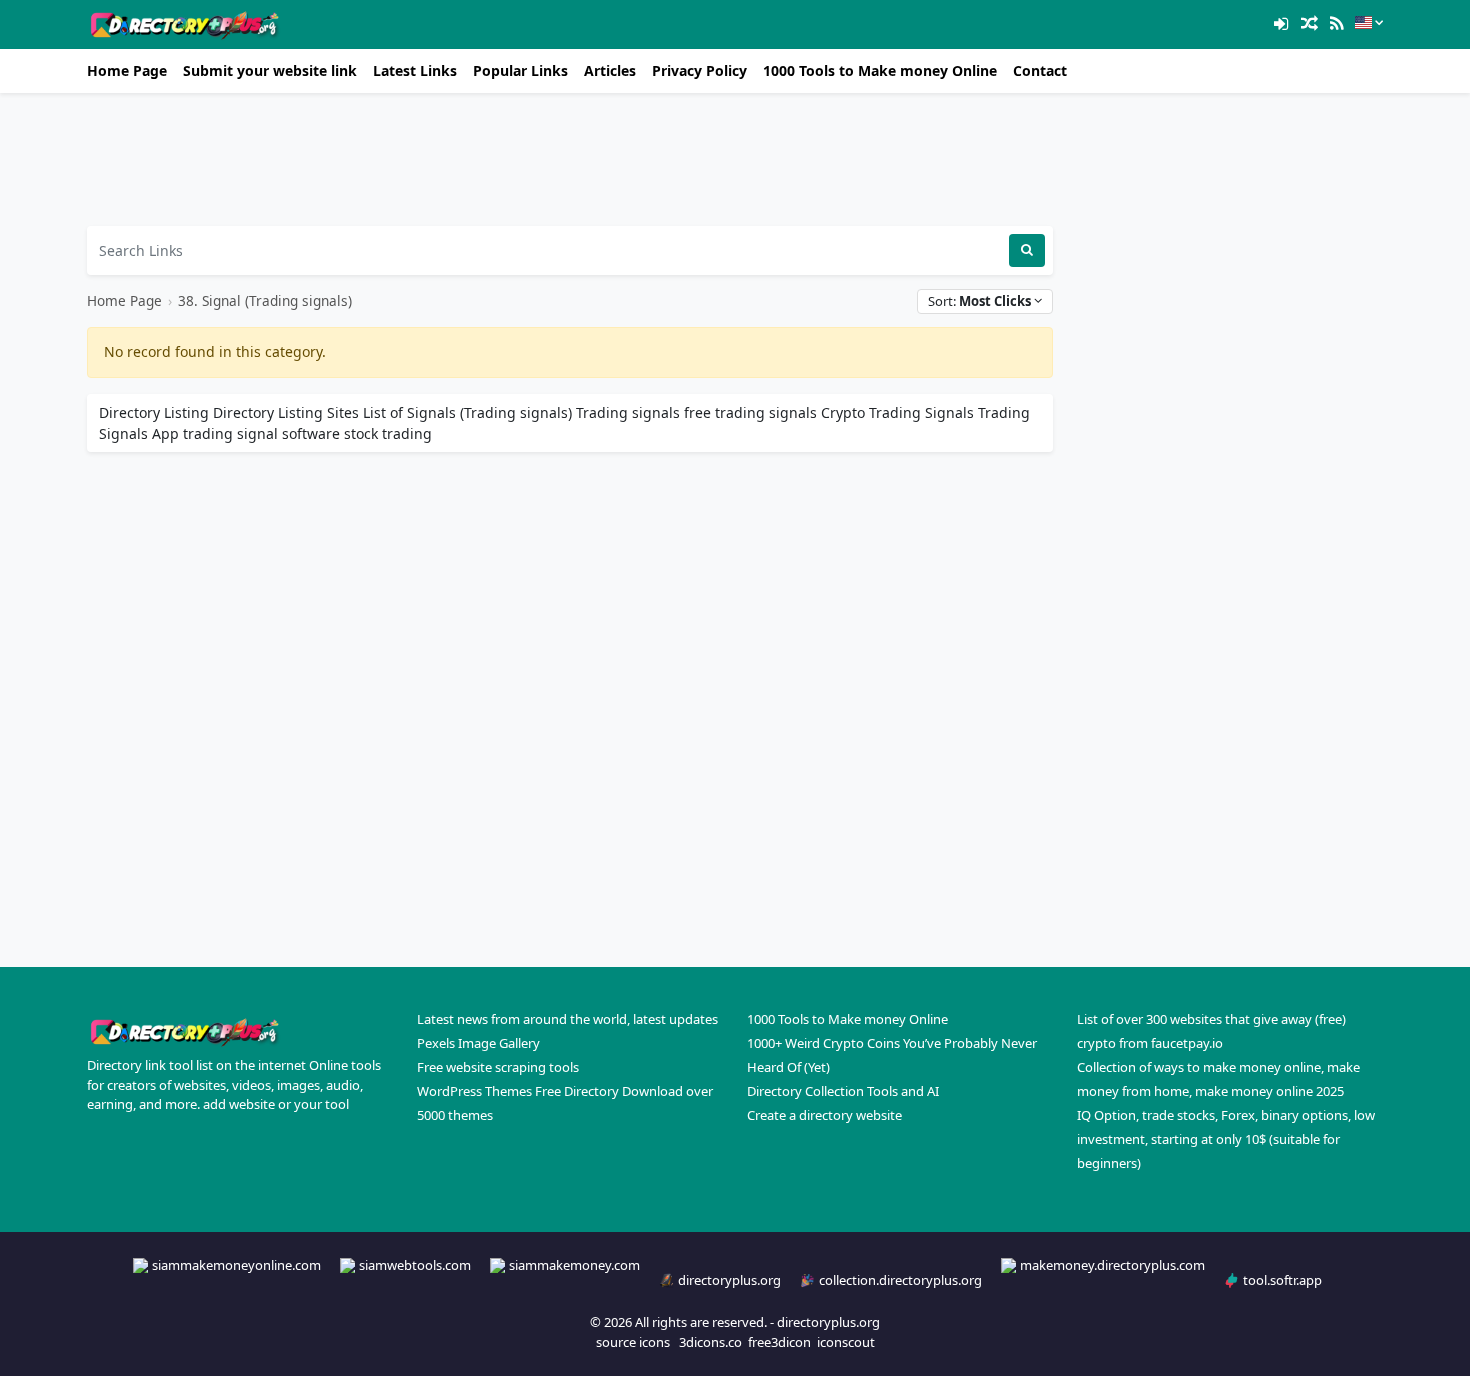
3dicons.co (710, 1342)
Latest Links (415, 70)
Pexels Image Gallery (478, 1043)
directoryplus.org (729, 1280)
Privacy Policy (699, 70)
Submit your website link (270, 70)
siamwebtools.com (415, 1265)
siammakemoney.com (574, 1265)
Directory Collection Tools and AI (843, 1091)
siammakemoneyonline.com (236, 1265)
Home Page (127, 70)
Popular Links (520, 70)
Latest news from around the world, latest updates (567, 1019)
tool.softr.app (1282, 1280)
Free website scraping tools (498, 1067)
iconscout (846, 1342)
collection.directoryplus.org (900, 1280)
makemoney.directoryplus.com (1112, 1265)
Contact (1040, 70)
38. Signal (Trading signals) (265, 300)
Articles (610, 70)
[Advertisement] (570, 159)
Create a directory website (824, 1115)
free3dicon (779, 1342)
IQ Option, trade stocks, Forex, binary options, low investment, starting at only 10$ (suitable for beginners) (1226, 1139)
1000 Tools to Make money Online (880, 70)
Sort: (979, 301)
